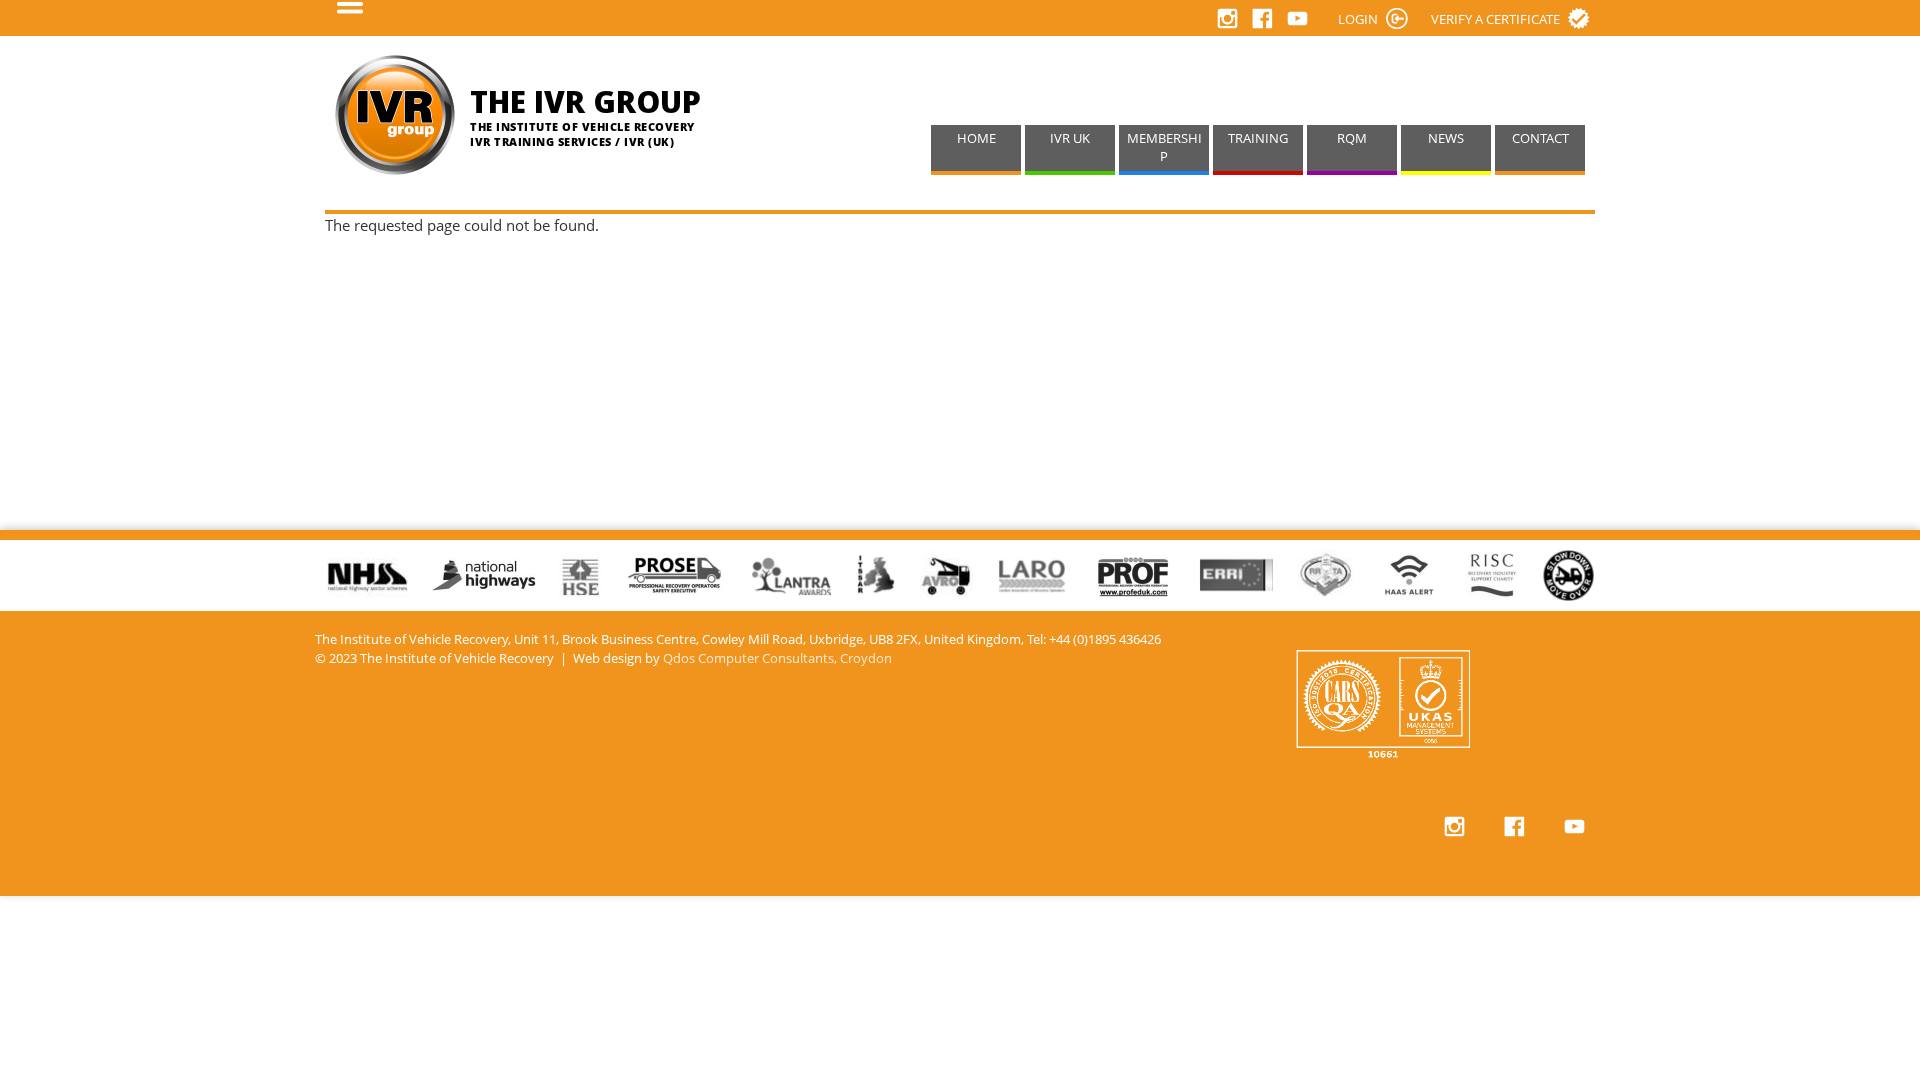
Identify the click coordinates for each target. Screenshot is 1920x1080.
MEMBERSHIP (1164, 148)
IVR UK (1070, 138)
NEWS (1446, 138)
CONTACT (1540, 138)
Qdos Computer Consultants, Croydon (777, 658)
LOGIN (1358, 19)
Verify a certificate (1495, 19)
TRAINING (1258, 138)
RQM (1352, 138)
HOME (976, 138)
